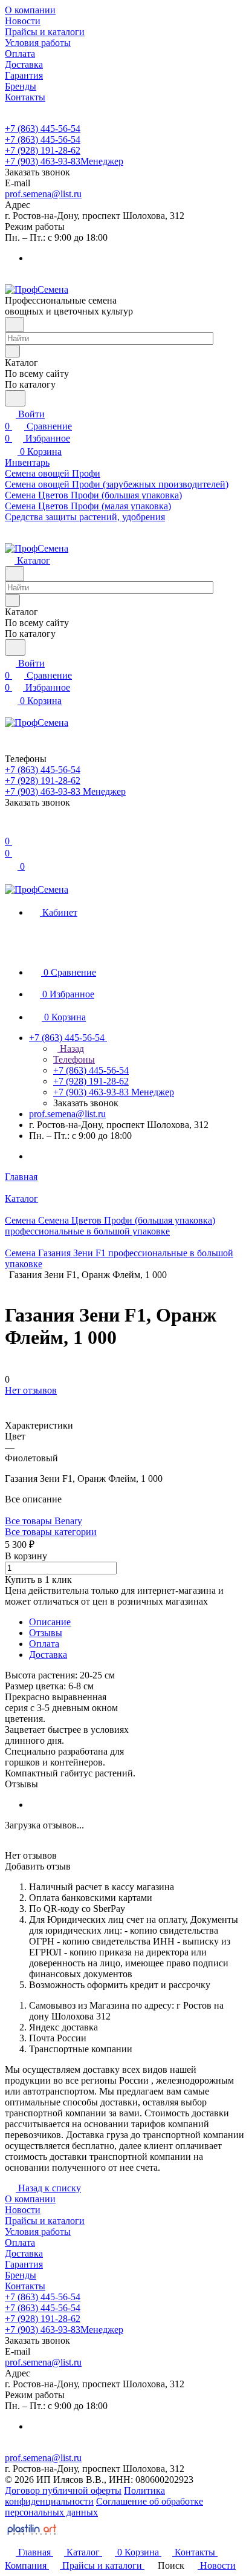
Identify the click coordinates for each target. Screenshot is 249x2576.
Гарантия (24, 2264)
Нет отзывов (31, 1390)
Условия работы (38, 2232)
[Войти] (10, 829)
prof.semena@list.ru (43, 194)
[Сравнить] (11, 1414)
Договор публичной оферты (63, 2490)
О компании (30, 2199)
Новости (23, 2210)
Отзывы (46, 1633)
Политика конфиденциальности (85, 2496)
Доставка (48, 1655)
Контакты (25, 2286)
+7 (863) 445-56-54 (43, 129)
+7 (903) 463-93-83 (64, 161)
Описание (50, 1622)
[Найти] (15, 398)
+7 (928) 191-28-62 (43, 150)
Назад (71, 1048)
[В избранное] (10, 1402)
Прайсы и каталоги (45, 2221)
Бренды (21, 2275)
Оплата (44, 1644)
